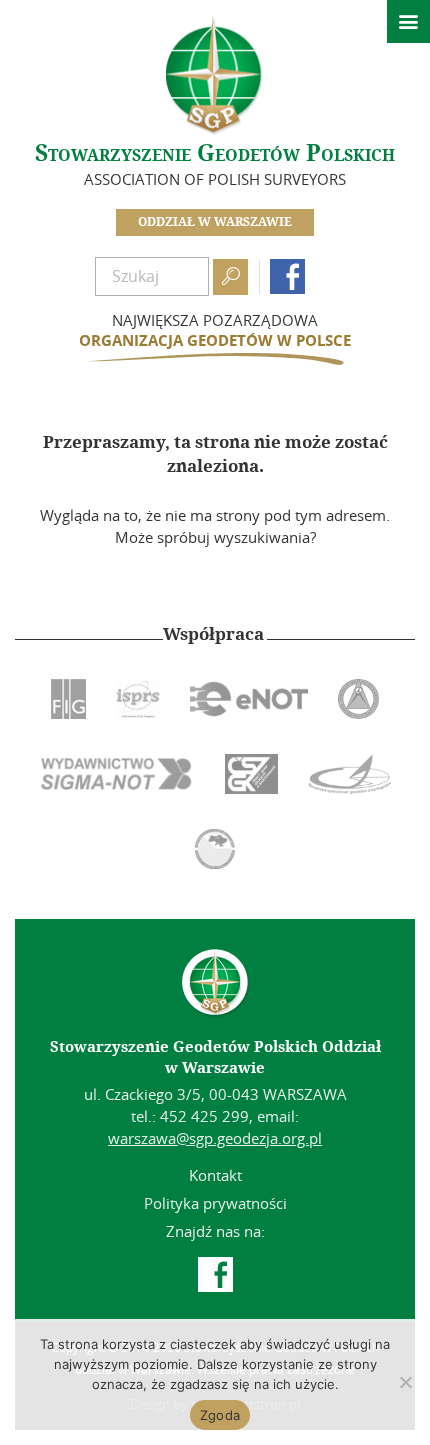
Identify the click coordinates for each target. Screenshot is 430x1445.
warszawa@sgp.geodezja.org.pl (215, 1138)
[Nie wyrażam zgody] (405, 1382)
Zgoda (220, 1415)
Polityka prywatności (215, 1203)
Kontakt (215, 1175)
